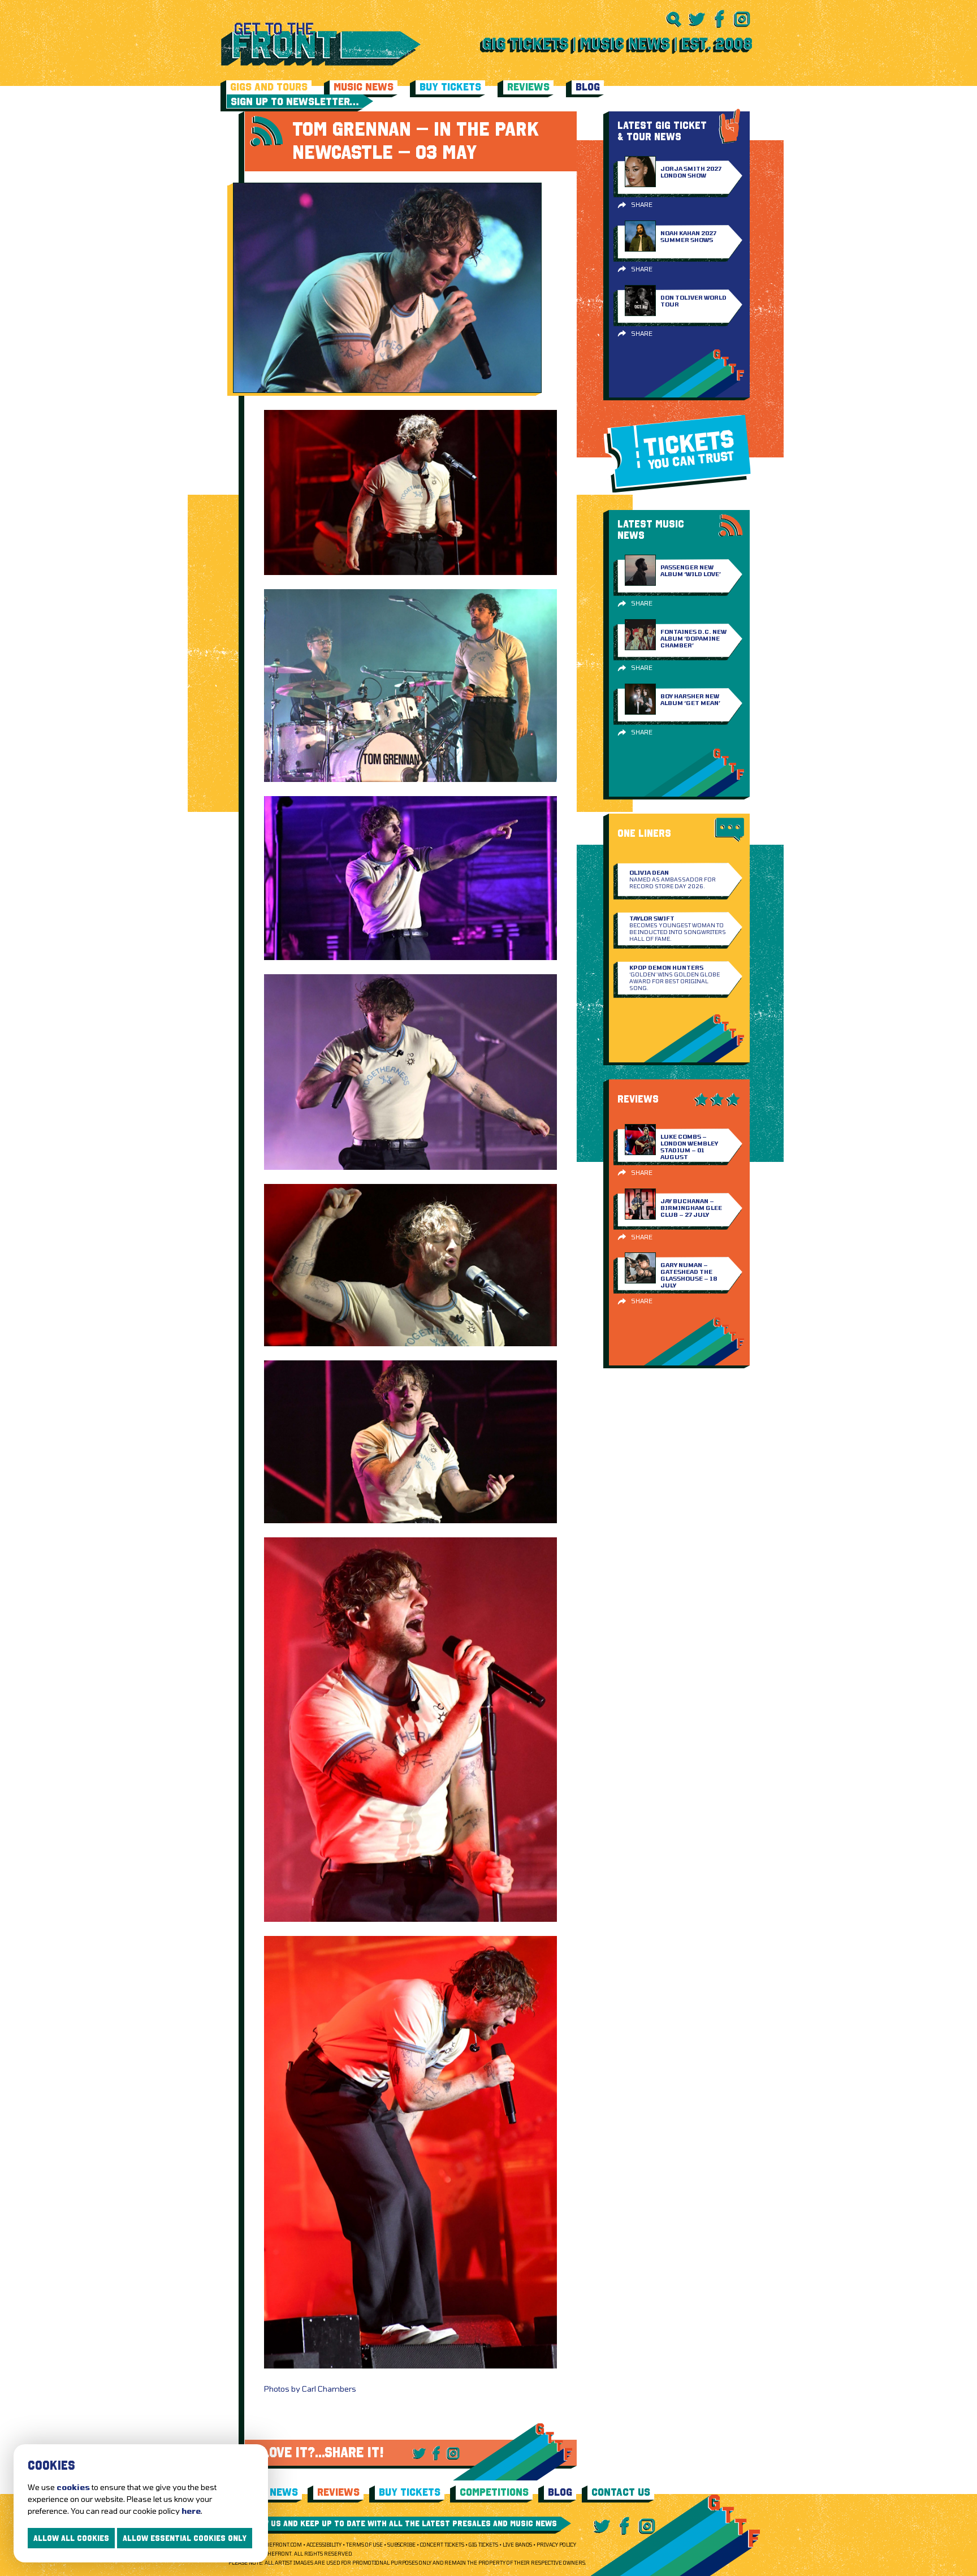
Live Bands (517, 2545)
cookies (73, 2487)
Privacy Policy (556, 2545)
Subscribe (401, 2545)
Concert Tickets (442, 2545)
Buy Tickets (450, 87)
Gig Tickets (483, 2545)
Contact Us (621, 2492)
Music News (364, 87)
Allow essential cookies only (185, 2538)
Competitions (494, 2492)
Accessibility (324, 2545)
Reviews (528, 87)
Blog (588, 87)
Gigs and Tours (269, 87)
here (191, 2511)
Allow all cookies (71, 2538)
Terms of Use (364, 2545)
